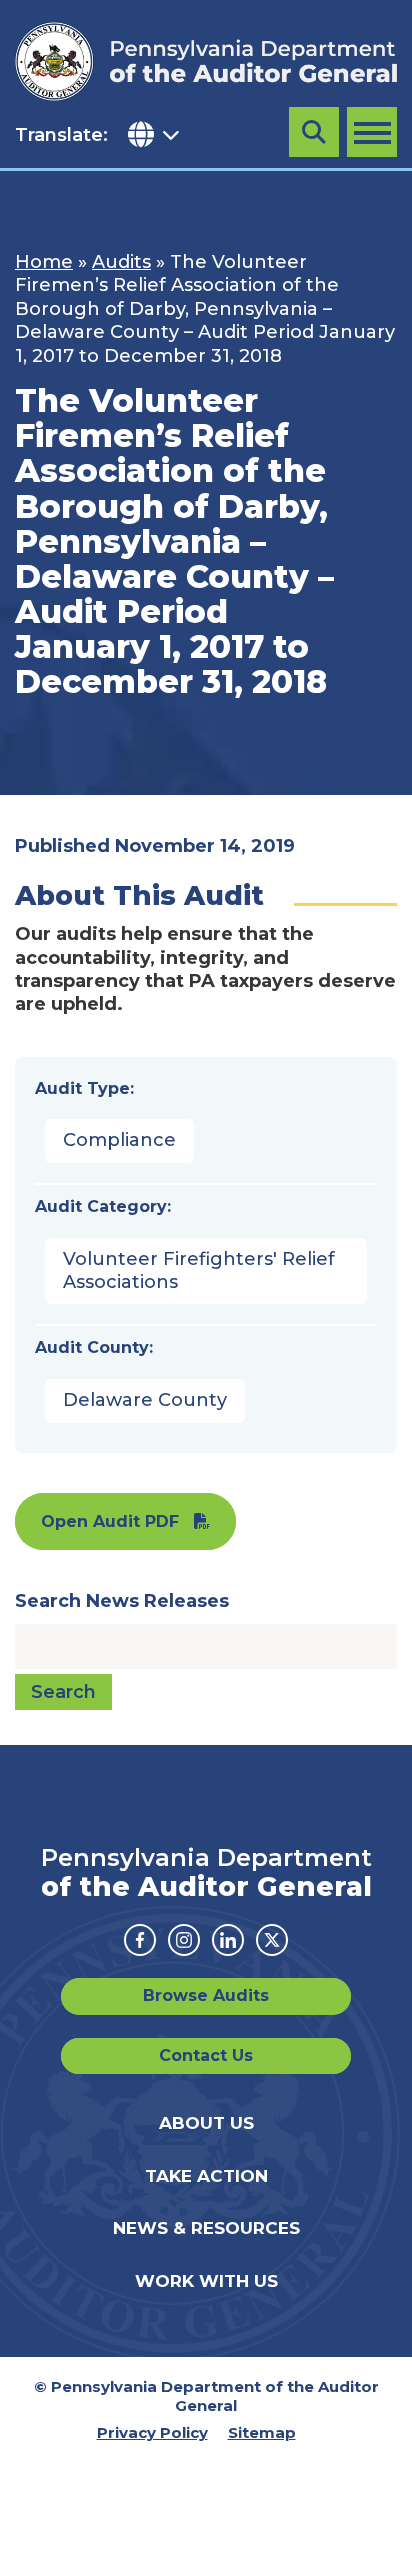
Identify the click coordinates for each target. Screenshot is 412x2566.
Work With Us (206, 2281)
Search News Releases (122, 1601)
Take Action (206, 2176)
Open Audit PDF (110, 1521)
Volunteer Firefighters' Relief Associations (199, 1270)
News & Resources (206, 2228)
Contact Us (206, 2055)
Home (44, 262)
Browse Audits (206, 1995)
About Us (206, 2123)
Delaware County (145, 1400)
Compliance (119, 1140)
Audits (121, 262)
